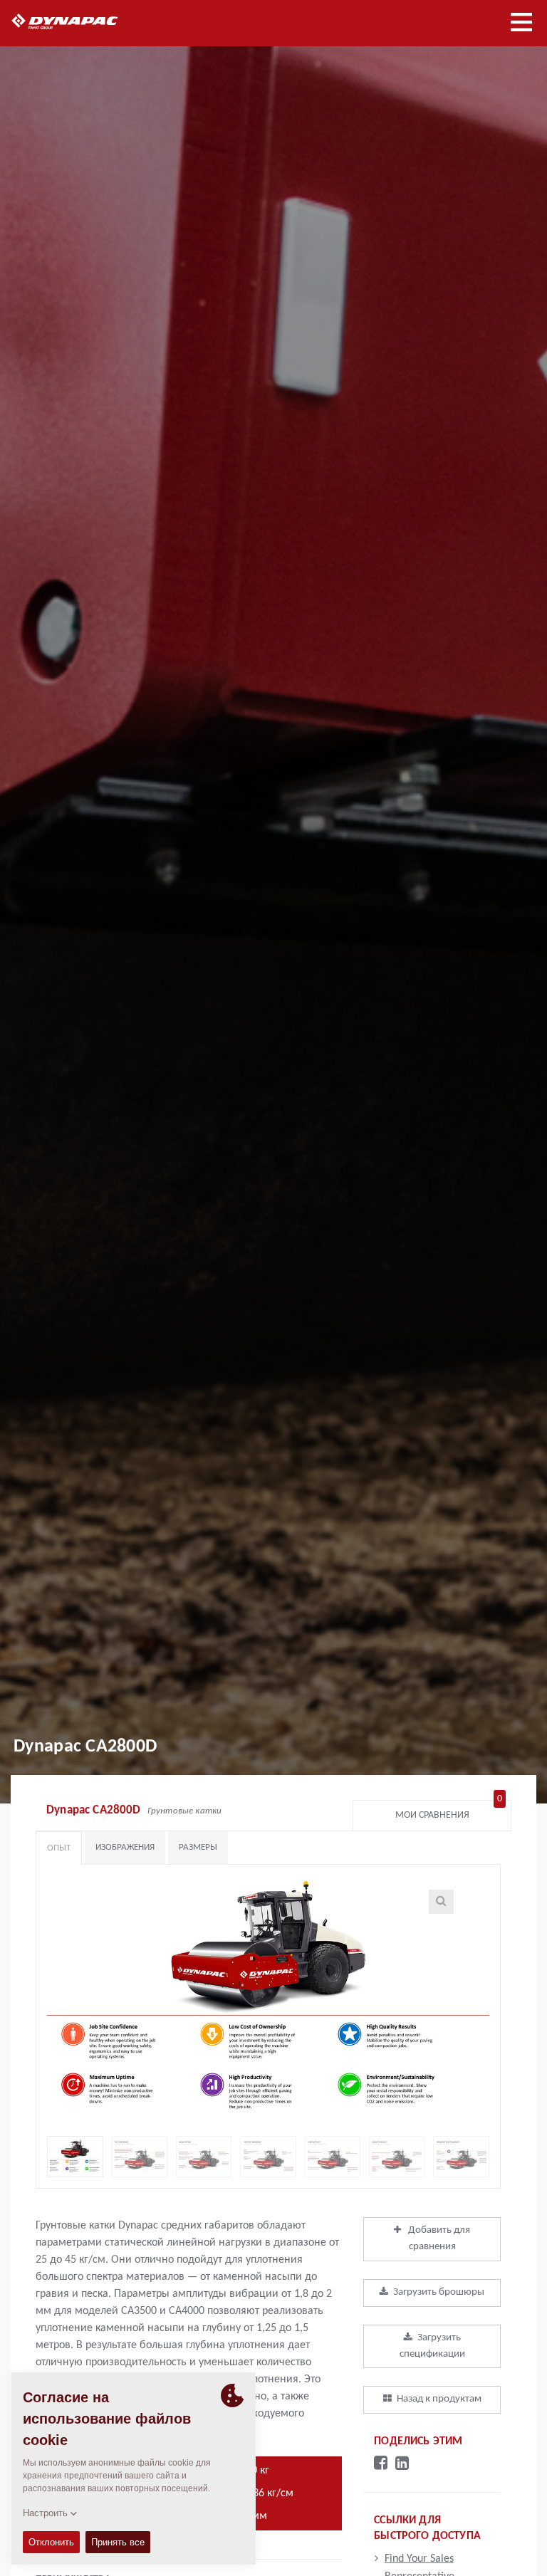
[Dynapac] (81, 21)
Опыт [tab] (59, 1848)
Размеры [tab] (198, 1847)
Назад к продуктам (439, 2399)
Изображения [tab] (125, 1847)
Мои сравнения (449, 1812)
